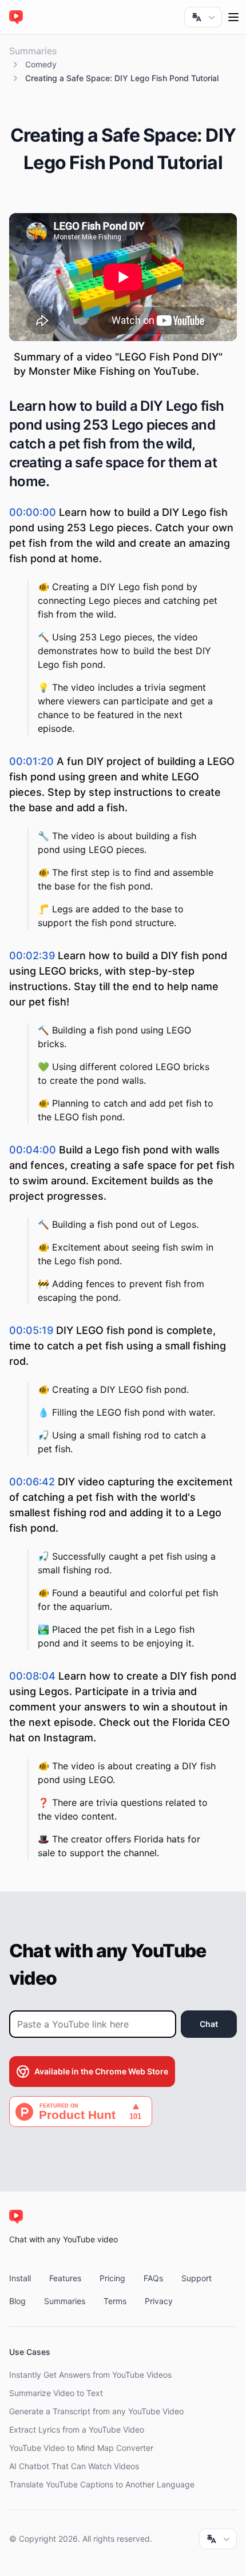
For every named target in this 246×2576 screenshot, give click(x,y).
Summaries (33, 51)
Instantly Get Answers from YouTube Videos (90, 2375)
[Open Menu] (233, 17)
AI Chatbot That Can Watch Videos (74, 2466)
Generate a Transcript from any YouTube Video (96, 2411)
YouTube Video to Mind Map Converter (81, 2448)
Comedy (41, 64)
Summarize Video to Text (56, 2393)
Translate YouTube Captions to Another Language (102, 2484)
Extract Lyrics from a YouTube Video (77, 2429)
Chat (209, 2024)
